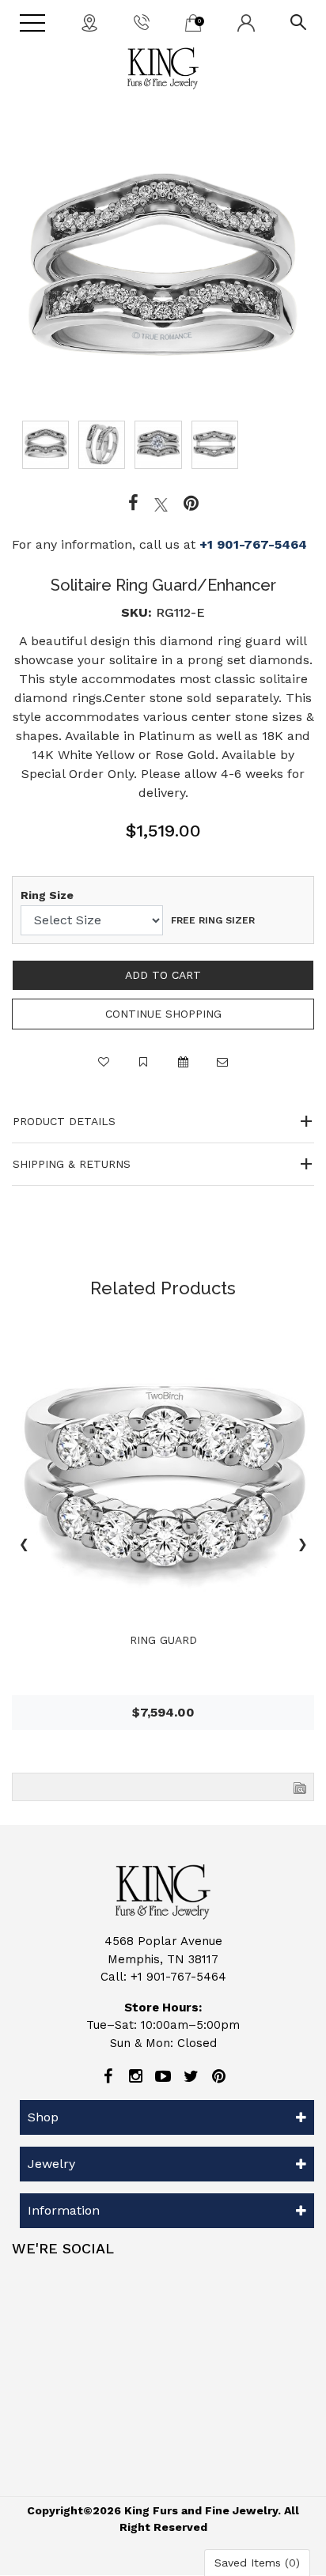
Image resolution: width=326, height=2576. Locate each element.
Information (64, 2210)
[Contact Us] (89, 22)
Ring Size (47, 895)
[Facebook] (133, 504)
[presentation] (24, 1547)
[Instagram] (135, 2076)
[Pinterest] (218, 2076)
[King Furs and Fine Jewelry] (163, 68)
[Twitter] (161, 504)
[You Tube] (163, 2076)
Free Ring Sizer (213, 920)
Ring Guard (163, 1640)
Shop (43, 2117)
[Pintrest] (191, 504)
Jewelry (51, 2164)
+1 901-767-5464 (253, 544)
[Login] (246, 22)
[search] (298, 21)
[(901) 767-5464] (142, 21)
